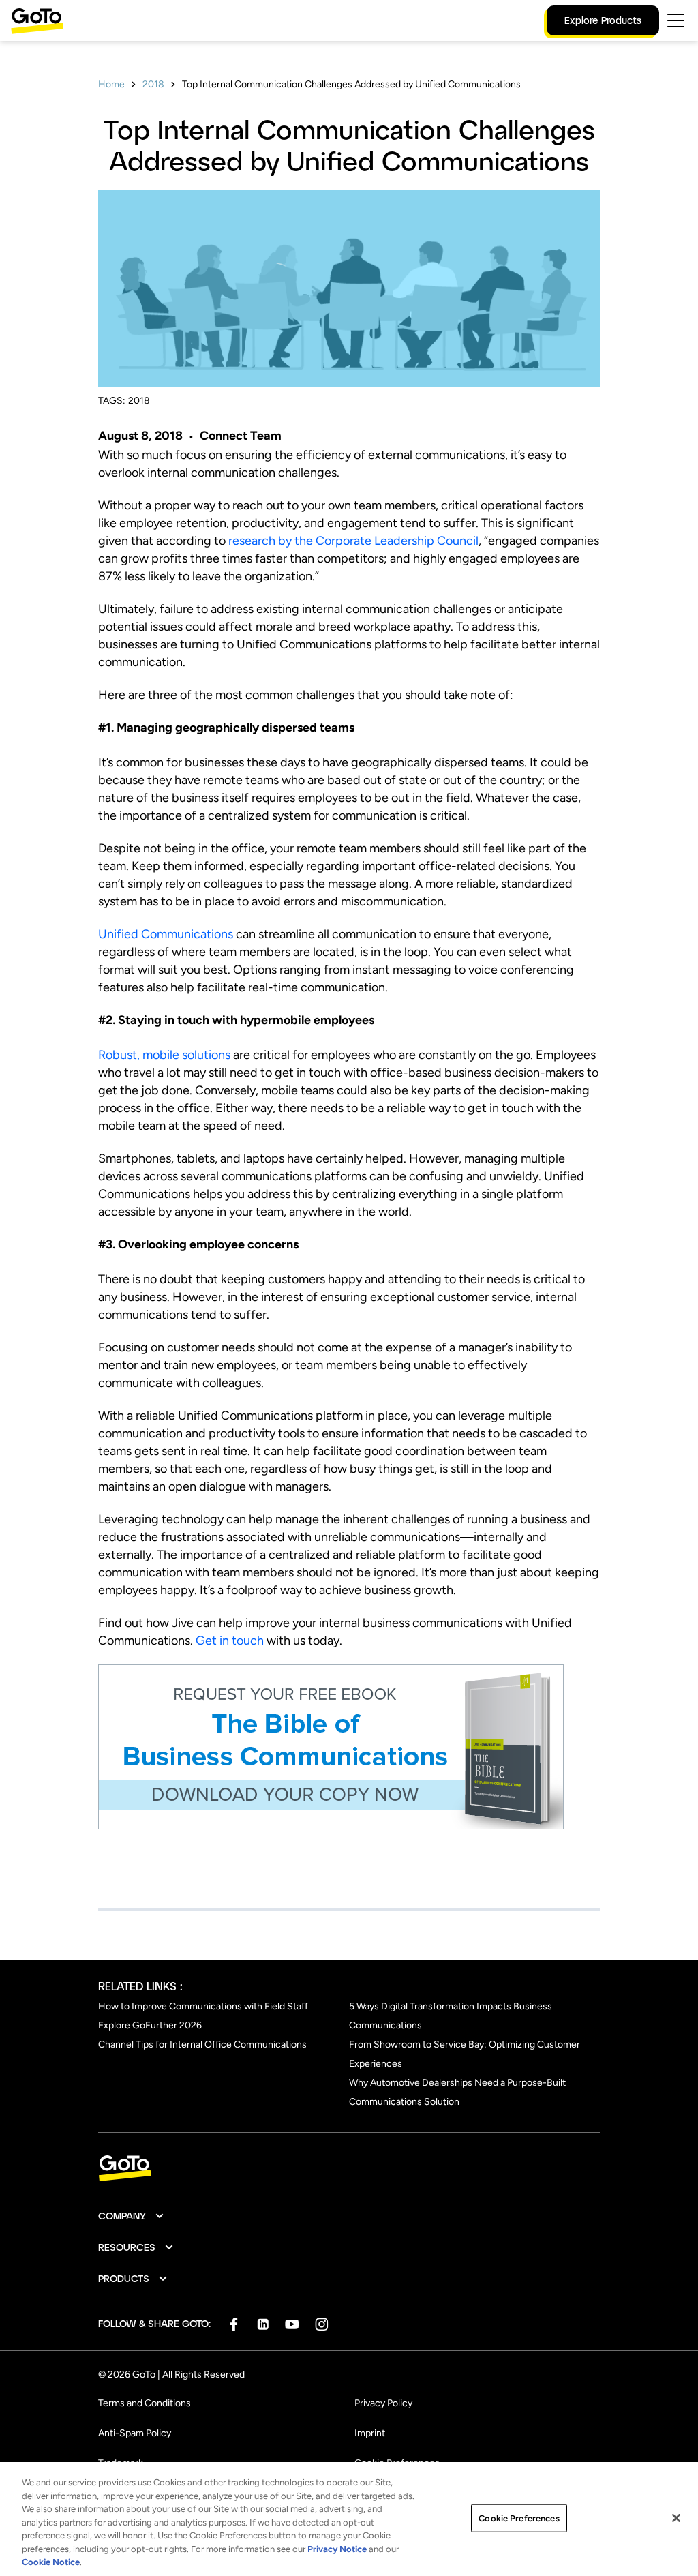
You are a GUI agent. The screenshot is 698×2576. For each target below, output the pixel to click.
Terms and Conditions (145, 2403)
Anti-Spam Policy (135, 2433)
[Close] (676, 2518)
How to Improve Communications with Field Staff (203, 2006)
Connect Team (241, 436)
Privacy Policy (383, 2403)
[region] (349, 2519)
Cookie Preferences (519, 2518)
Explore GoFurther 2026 (150, 2025)
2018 (153, 84)
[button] (132, 2216)
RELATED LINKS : (140, 1986)
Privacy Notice (337, 2549)
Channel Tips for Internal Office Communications (202, 2045)
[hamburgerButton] (676, 20)
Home (111, 84)
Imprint (370, 2433)
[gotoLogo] (37, 21)
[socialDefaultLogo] (233, 2324)
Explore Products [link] (603, 20)
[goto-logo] (349, 2169)
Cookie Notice (51, 2562)
